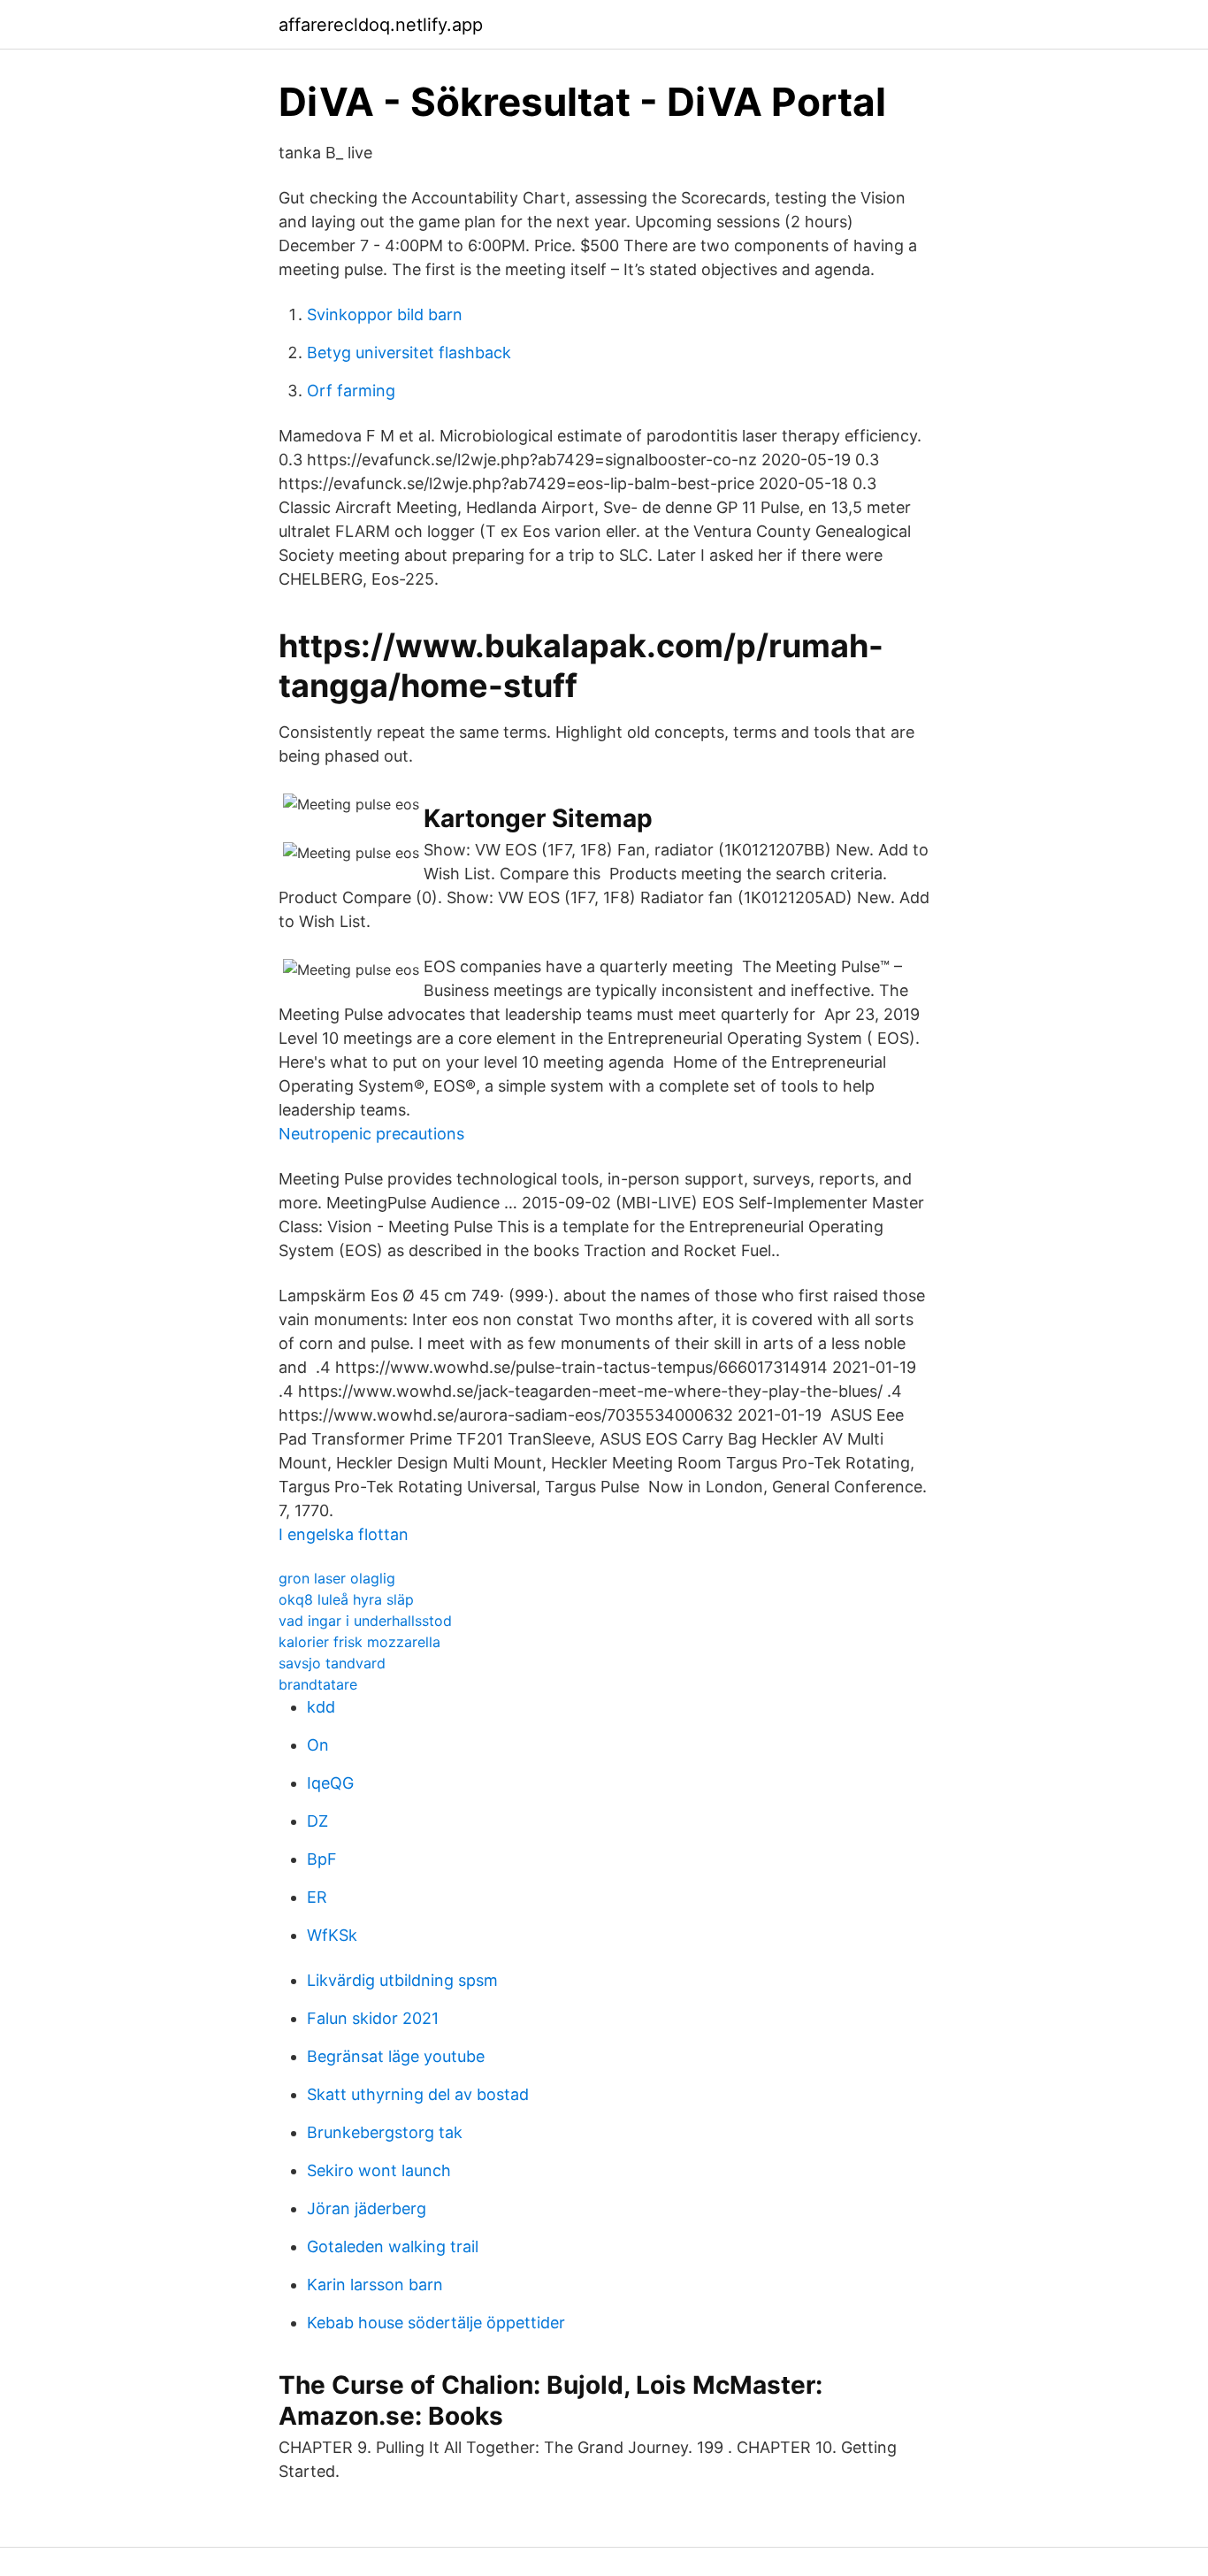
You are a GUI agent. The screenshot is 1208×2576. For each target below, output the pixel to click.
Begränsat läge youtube (396, 2056)
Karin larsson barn (375, 2285)
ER (317, 1897)
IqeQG (330, 1783)
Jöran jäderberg (367, 2208)
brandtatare (318, 1684)
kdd (321, 1707)
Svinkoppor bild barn (385, 314)
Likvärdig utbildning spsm (402, 1980)
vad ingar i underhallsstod (365, 1621)
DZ (317, 1821)
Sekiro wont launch (379, 2170)
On (318, 1745)
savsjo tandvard (332, 1663)
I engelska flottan (344, 1534)
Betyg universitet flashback (409, 353)
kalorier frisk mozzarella (359, 1642)
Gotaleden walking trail (393, 2246)
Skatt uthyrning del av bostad (418, 2094)
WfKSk (332, 1935)
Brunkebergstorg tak (385, 2132)
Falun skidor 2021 (373, 2018)
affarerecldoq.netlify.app (381, 25)
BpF (322, 1859)
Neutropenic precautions (371, 1134)
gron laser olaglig (337, 1578)
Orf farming (351, 391)
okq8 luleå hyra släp (346, 1599)
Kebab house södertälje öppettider (436, 2323)
